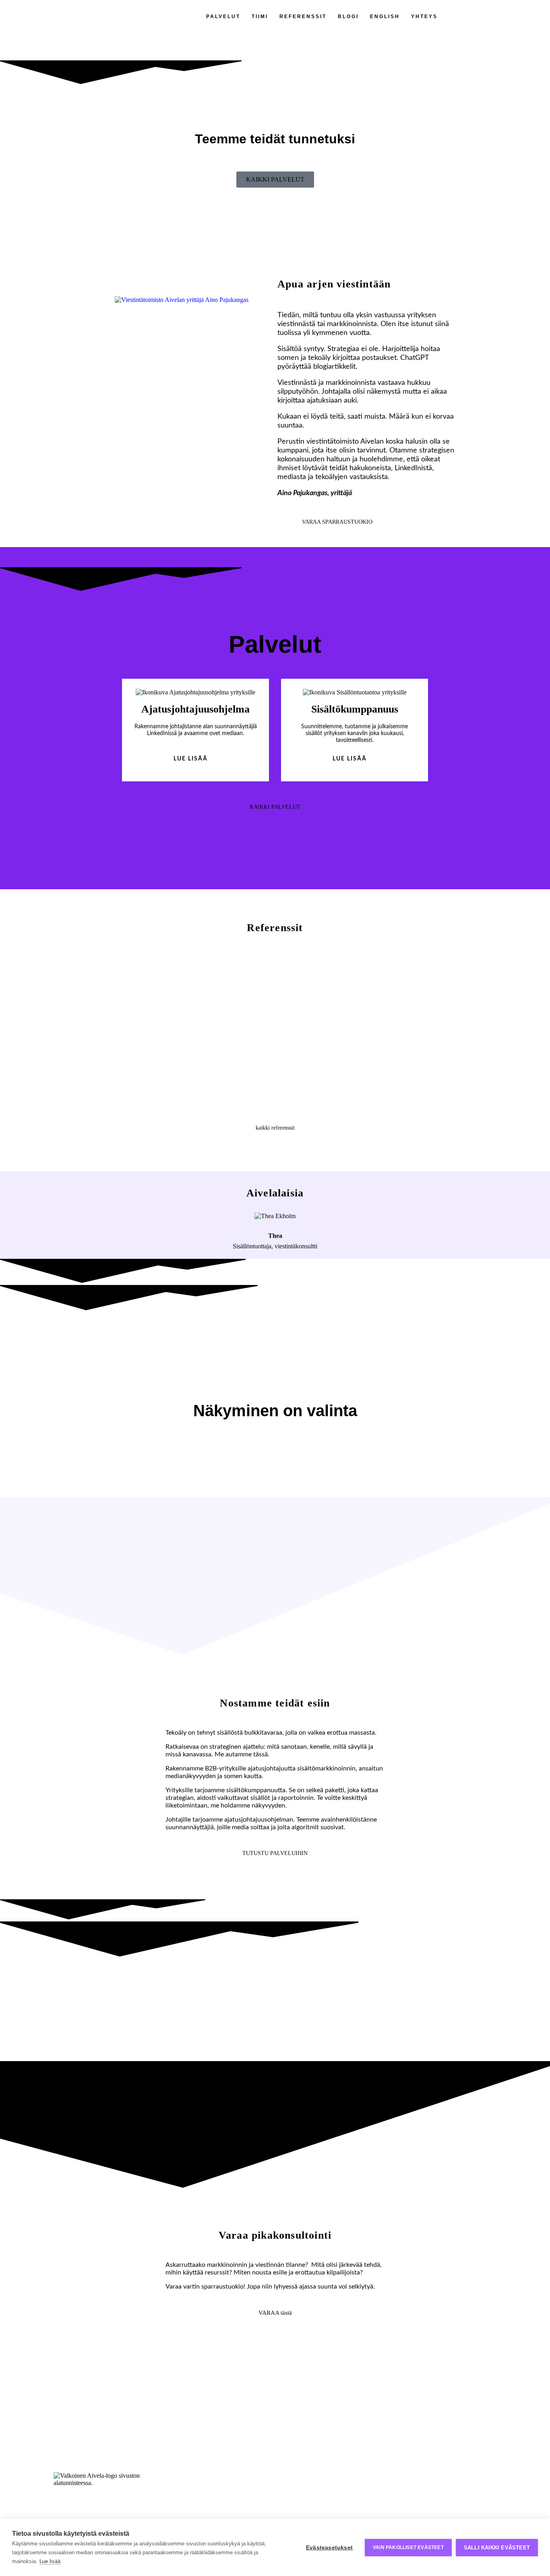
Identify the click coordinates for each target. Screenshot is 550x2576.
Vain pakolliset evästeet (408, 2547)
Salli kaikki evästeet (497, 2548)
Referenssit (303, 17)
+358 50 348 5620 (304, 2487)
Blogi (348, 17)
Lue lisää (50, 2561)
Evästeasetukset (329, 2548)
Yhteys (424, 17)
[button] (115, 1024)
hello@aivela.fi (298, 2480)
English (385, 17)
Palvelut (223, 17)
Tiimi (260, 17)
